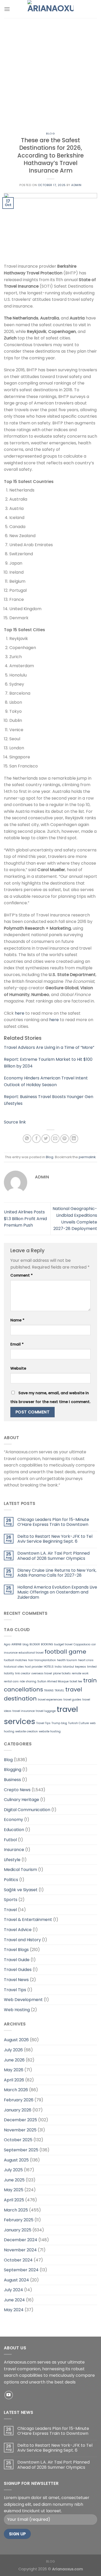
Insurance (14, 1850)
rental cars (11, 1681)
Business (12, 1780)
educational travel (31, 1653)
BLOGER (35, 1644)
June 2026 (14, 2060)
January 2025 (18, 2230)
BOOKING (47, 1644)
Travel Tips (43, 1723)
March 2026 (16, 2090)
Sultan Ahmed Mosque (53, 1681)
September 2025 (21, 2150)
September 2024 (21, 2270)
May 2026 (14, 2070)
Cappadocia (82, 1644)
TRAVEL (59, 1691)
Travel (10, 1910)
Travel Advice (18, 1930)
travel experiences (50, 1700)
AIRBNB (16, 1644)
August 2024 (16, 2280)
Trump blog (59, 1723)
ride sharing (28, 1681)
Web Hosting (17, 2010)
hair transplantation (42, 1660)
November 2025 (20, 2130)
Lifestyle (12, 1860)
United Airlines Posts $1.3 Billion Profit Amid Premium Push (25, 1219)
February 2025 (19, 2220)
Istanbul (68, 1667)
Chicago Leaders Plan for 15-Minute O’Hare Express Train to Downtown (53, 1522)
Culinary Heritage (21, 1800)
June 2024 (14, 2300)
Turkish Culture (78, 1723)
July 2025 (13, 2170)
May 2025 (14, 2190)
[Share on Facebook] (36, 1139)
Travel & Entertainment (28, 1920)
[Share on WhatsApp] (27, 1139)
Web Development (23, 2000)
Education (14, 1830)
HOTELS (49, 1667)
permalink (87, 1157)
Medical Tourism (20, 1870)
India (58, 1667)
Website (18, 1368)
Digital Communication (27, 1810)
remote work (80, 1673)
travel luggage (46, 1711)
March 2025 (16, 2210)
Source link (15, 1122)
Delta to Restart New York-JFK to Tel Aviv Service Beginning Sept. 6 (55, 1539)
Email (17, 1344)
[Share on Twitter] (46, 1139)
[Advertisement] (51, 71)
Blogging (13, 1770)
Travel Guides (18, 1970)
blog (26, 1644)
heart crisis (86, 1660)
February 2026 (19, 2100)
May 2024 (14, 2310)
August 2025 (16, 2160)
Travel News (16, 1980)
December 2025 (20, 2120)
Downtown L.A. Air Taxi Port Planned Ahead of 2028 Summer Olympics (53, 1556)
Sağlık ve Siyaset (21, 1890)
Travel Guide (17, 1960)
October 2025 (18, 2140)
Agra (7, 1644)
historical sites (14, 1667)
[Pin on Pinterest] (65, 1139)
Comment (21, 1275)
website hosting (50, 1731)
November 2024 (20, 2250)
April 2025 (14, 2200)
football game (65, 1652)
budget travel (63, 1644)
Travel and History (22, 1940)
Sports (11, 1900)
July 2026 (13, 2050)
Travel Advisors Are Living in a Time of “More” (49, 1047)
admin (76, 185)
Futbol (10, 1840)
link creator (23, 1673)
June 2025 (14, 2180)
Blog (50, 133)
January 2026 (18, 2110)
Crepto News (17, 1790)
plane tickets (62, 1673)
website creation (27, 1731)
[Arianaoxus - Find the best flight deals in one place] (51, 9)
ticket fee (76, 1681)
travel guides (72, 1700)
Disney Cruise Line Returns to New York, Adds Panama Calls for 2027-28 (57, 1573)
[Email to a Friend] (55, 1139)
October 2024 (18, 2260)
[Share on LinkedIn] (74, 1139)
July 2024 (13, 2290)
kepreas (81, 1667)
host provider (34, 1667)
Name (17, 1320)
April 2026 (14, 2080)
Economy (13, 1820)
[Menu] (7, 9)
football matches (16, 1660)
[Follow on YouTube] (9, 2395)
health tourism (67, 1660)
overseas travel (42, 1673)
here (20, 1013)
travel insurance (24, 1711)
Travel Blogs (16, 1950)
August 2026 (16, 2040)
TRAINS (49, 1691)
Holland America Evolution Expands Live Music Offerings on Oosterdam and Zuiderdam (57, 1592)
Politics (11, 1880)
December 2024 (21, 2240)
